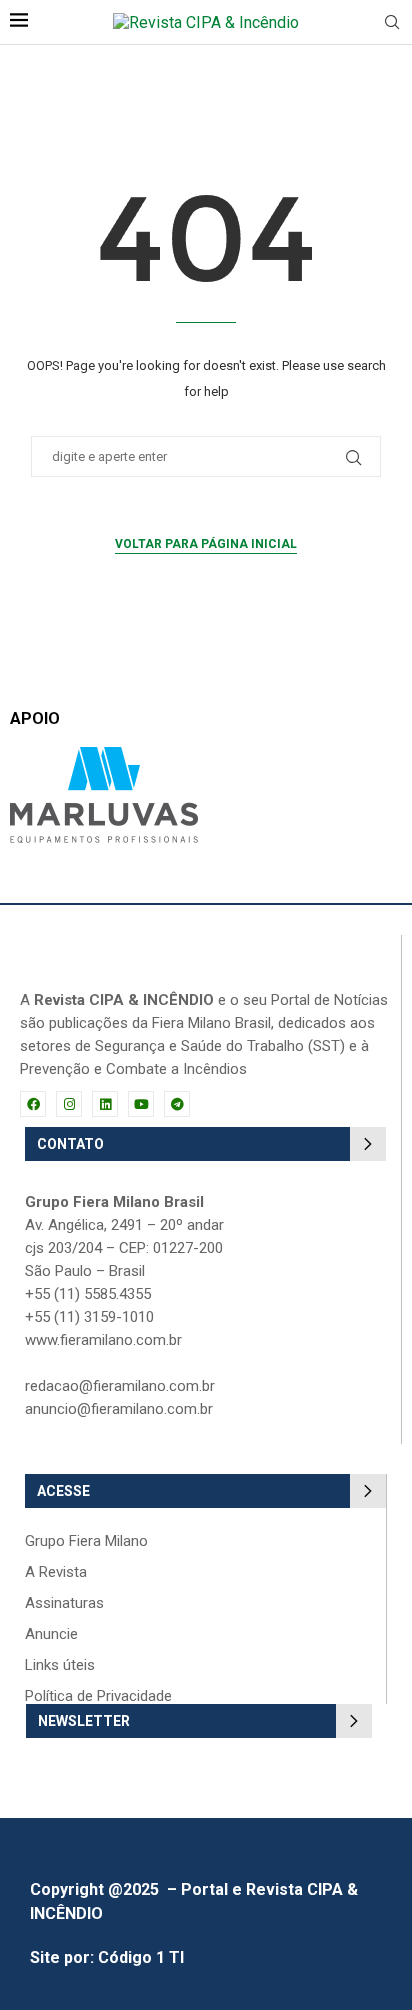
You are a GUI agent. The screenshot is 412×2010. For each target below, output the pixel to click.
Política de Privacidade (98, 1696)
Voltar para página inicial (206, 544)
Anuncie (51, 1634)
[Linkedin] (105, 1104)
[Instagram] (69, 1104)
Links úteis (60, 1665)
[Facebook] (33, 1104)
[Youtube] (141, 1104)
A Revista (56, 1572)
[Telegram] (177, 1104)
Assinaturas (64, 1603)
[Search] (392, 23)
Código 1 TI (141, 1957)
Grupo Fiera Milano (86, 1541)
